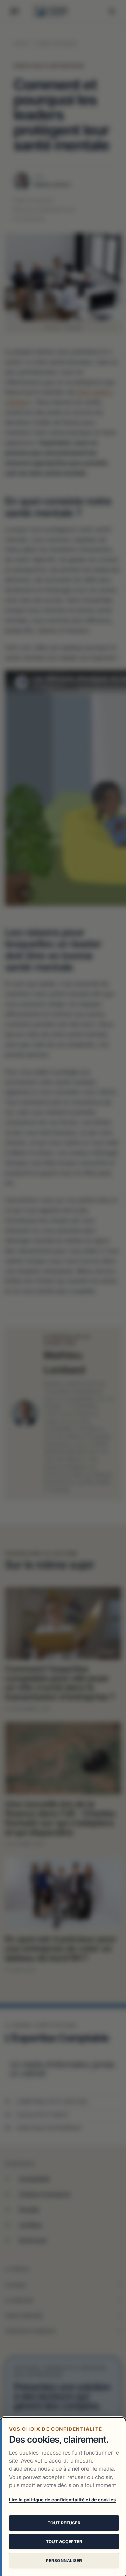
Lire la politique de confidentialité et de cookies (62, 2500)
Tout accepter (64, 2542)
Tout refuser (64, 2523)
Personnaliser (64, 2560)
